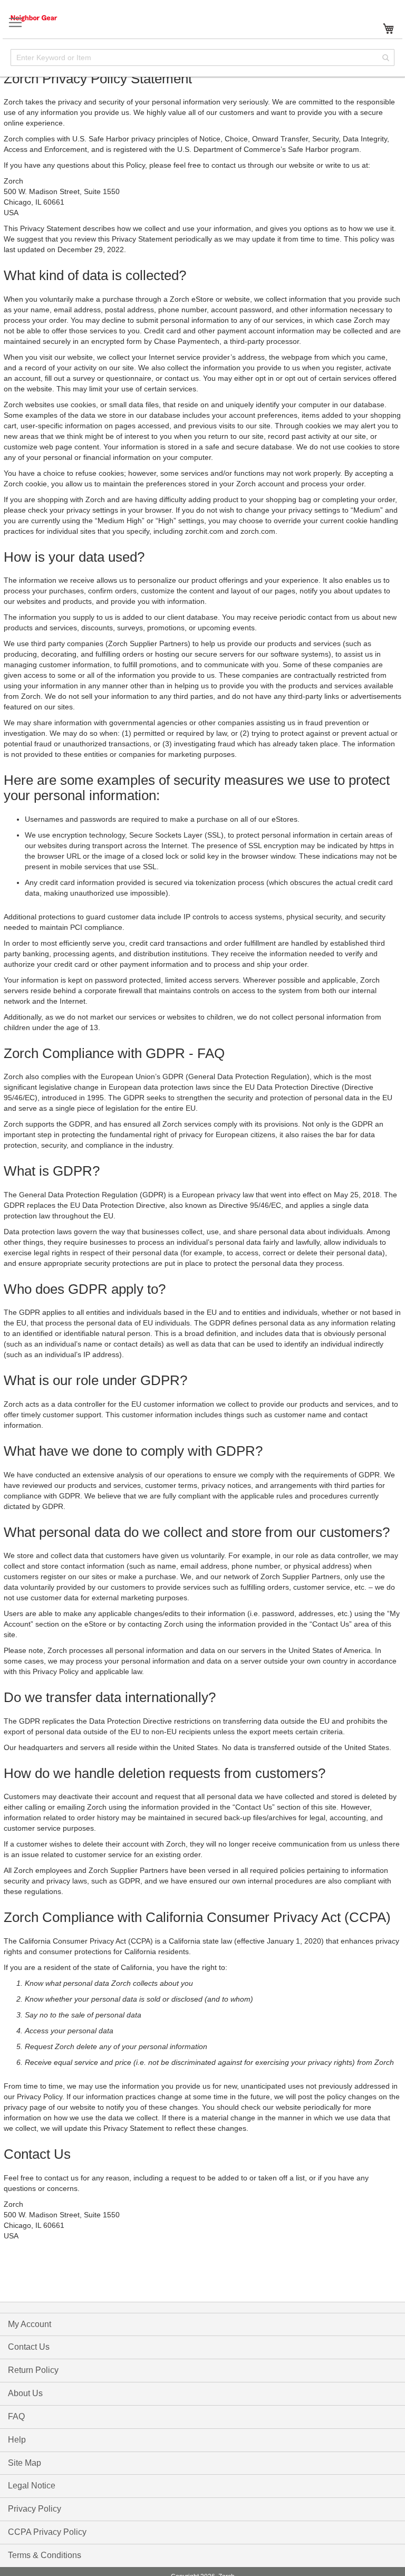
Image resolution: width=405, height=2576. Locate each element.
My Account (30, 2324)
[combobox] (202, 57)
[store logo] (45, 18)
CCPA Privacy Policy (47, 2532)
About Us (25, 2393)
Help (17, 2440)
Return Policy (33, 2370)
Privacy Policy (35, 2509)
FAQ (16, 2416)
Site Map (25, 2463)
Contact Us (29, 2347)
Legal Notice (32, 2486)
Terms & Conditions (45, 2555)
